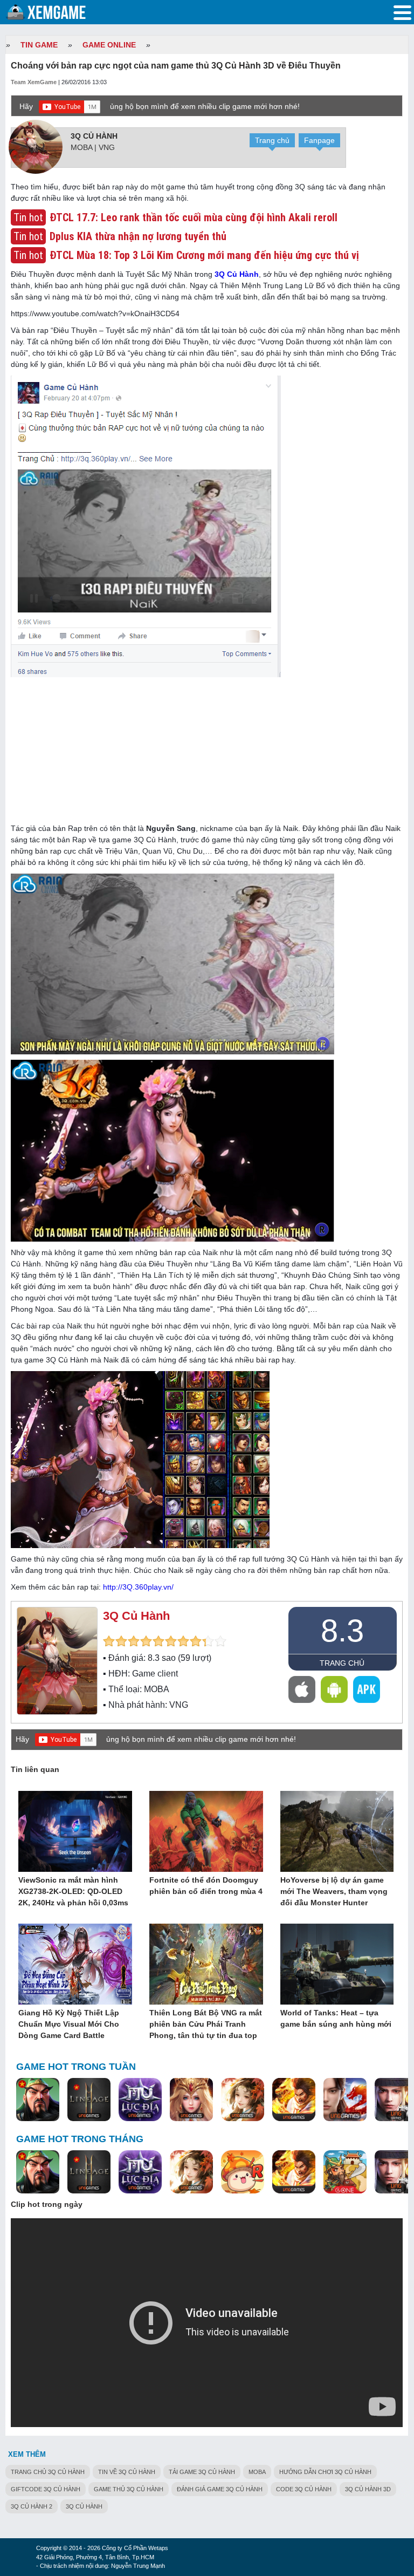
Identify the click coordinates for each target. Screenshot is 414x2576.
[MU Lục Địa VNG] (140, 2100)
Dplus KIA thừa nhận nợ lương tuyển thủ (138, 236)
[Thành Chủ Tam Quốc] (345, 2172)
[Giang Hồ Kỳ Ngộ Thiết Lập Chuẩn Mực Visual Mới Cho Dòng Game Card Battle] (75, 1965)
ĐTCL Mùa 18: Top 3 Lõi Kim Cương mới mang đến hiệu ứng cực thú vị (204, 255)
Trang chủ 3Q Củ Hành (48, 2472)
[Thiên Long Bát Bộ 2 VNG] (345, 2100)
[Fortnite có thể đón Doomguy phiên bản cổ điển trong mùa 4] (206, 1832)
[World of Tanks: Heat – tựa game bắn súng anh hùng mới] (337, 1965)
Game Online (109, 45)
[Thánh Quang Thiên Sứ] (191, 2100)
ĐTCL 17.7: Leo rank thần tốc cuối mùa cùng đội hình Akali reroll (194, 217)
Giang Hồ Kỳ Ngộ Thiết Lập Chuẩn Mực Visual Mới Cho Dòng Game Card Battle (69, 2024)
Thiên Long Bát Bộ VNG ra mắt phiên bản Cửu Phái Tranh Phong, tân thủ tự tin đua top (206, 2024)
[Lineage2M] (89, 2100)
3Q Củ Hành (94, 136)
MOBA (257, 2472)
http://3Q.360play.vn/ (138, 1587)
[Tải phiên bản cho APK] (367, 1689)
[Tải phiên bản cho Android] (334, 1689)
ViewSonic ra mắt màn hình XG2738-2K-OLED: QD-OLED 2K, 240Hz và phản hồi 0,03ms (73, 1891)
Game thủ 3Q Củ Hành (129, 2489)
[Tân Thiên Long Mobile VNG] (294, 2100)
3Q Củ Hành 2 (32, 2506)
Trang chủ (272, 140)
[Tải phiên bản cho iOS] (302, 1689)
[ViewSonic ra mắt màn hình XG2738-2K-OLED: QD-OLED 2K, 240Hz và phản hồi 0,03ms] (75, 1832)
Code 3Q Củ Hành (304, 2489)
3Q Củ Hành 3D (368, 2489)
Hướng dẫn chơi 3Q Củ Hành (325, 2472)
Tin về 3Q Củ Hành (127, 2472)
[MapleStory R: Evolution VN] (243, 2172)
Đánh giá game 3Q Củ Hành (220, 2489)
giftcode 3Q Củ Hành (46, 2489)
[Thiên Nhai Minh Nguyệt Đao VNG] (243, 2100)
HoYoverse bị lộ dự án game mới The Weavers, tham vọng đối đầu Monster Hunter (334, 1891)
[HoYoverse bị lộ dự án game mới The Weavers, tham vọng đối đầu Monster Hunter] (337, 1832)
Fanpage (319, 140)
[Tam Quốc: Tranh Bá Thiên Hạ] (38, 2100)
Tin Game (39, 45)
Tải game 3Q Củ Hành (202, 2472)
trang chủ (342, 1663)
